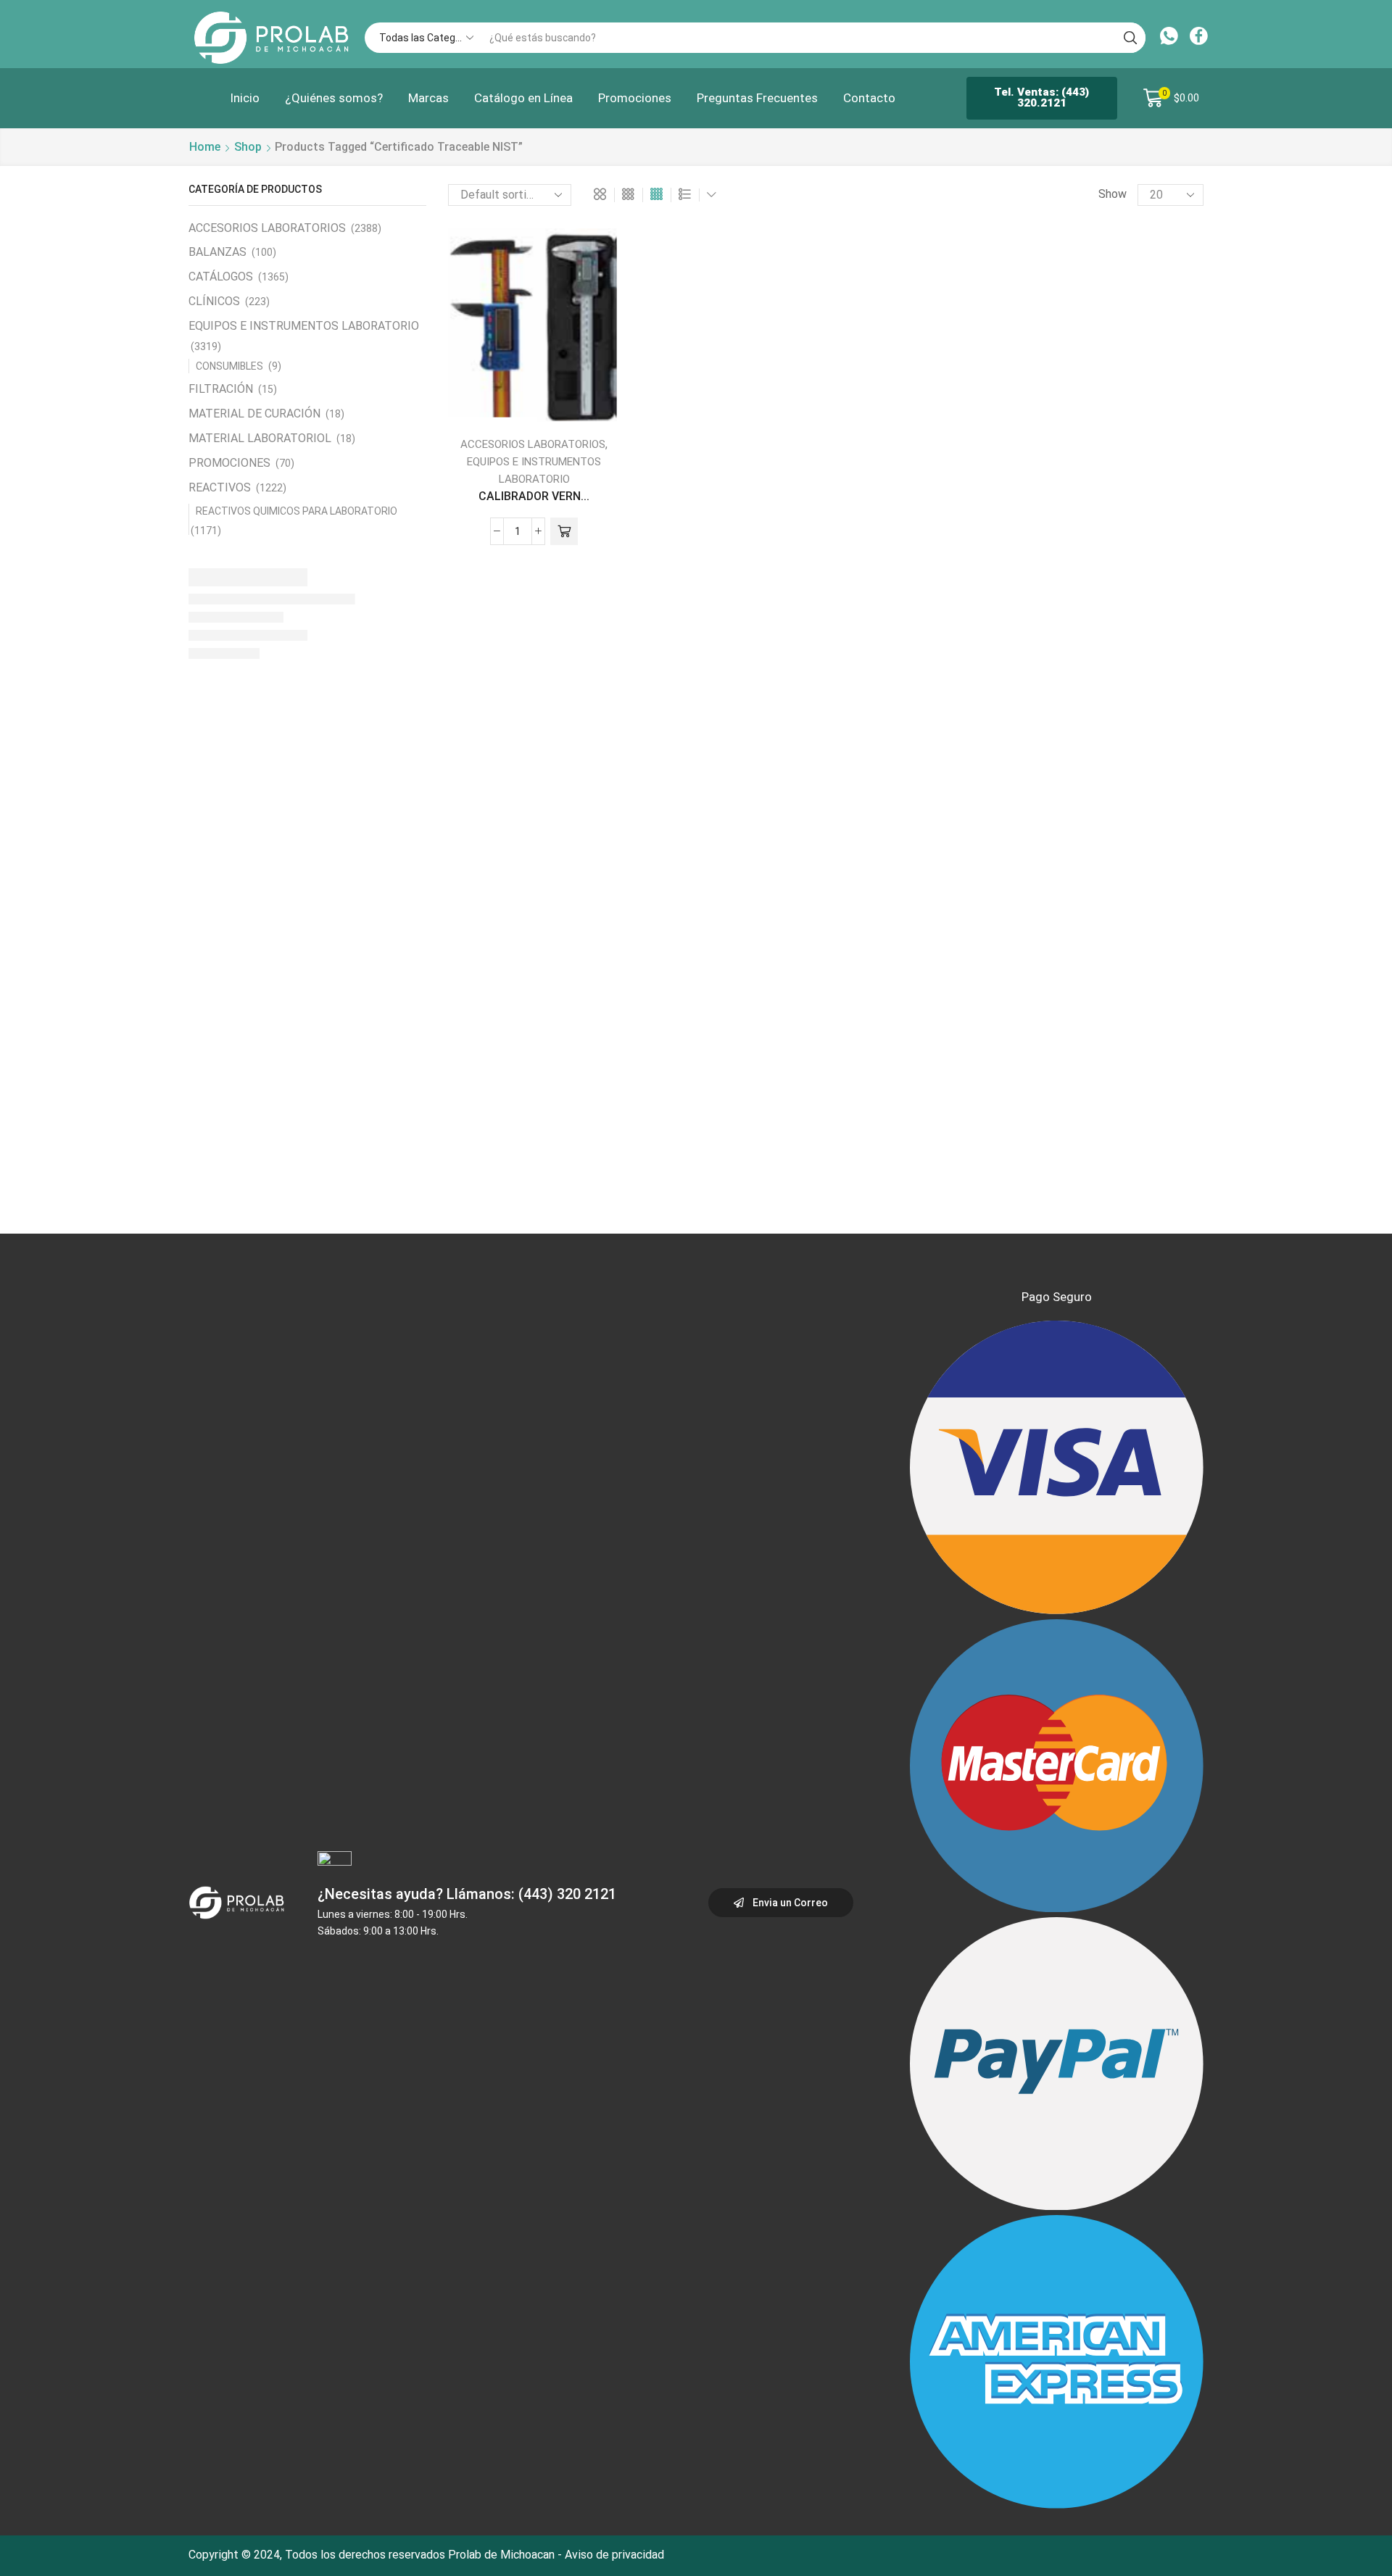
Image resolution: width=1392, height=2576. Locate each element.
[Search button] (1130, 38)
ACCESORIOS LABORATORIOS (533, 444)
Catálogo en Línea (523, 98)
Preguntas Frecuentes (757, 98)
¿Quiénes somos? (334, 98)
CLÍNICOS (214, 301)
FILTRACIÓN (221, 389)
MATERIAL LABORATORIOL (260, 438)
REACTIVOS (220, 487)
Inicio (245, 98)
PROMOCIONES (229, 463)
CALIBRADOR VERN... (534, 496)
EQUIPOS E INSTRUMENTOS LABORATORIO (304, 326)
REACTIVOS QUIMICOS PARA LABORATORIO (297, 511)
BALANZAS (217, 252)
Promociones (635, 98)
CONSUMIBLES (229, 366)
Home (205, 147)
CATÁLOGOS (221, 277)
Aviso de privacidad (614, 2555)
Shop (248, 147)
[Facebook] (1199, 38)
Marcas (428, 98)
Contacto (869, 98)
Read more (498, 401)
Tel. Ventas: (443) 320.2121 (1041, 97)
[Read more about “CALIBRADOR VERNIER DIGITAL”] (564, 531)
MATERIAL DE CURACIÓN (254, 414)
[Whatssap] (1169, 38)
